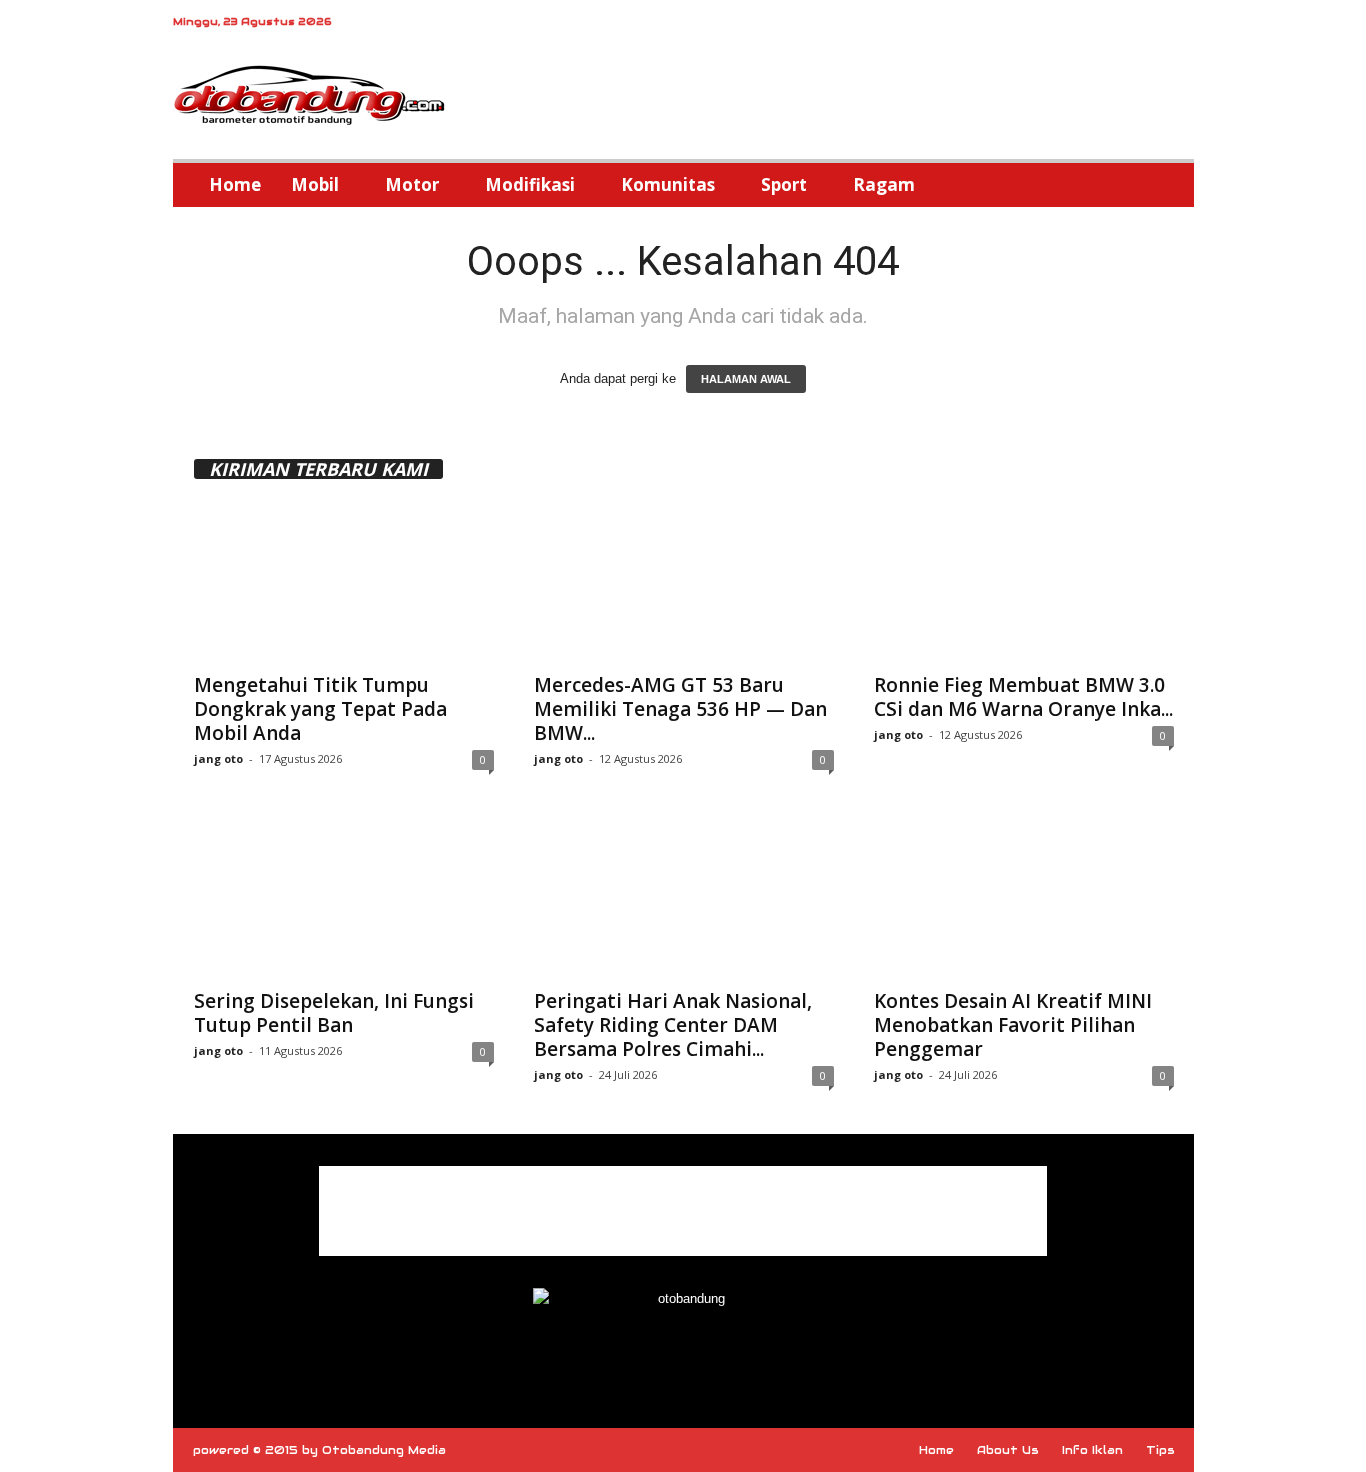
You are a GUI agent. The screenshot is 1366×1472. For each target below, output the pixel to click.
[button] (1164, 185)
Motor (412, 184)
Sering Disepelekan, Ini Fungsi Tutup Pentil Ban (334, 1013)
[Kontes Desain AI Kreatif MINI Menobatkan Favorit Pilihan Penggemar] (1024, 897)
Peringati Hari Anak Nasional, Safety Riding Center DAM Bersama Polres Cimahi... (673, 1025)
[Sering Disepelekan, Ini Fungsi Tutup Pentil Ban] (344, 897)
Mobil (315, 184)
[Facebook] (1117, 24)
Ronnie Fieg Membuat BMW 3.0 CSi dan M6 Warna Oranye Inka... (1023, 697)
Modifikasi (530, 184)
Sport (784, 184)
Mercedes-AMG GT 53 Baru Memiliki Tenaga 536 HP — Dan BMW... (680, 709)
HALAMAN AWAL (746, 379)
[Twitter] (1179, 24)
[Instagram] (1148, 24)
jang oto (218, 758)
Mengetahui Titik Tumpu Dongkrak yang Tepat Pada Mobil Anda (320, 709)
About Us (1008, 1450)
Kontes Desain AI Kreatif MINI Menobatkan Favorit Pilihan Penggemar (1013, 1025)
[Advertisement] (683, 1211)
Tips (1160, 1450)
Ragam (884, 184)
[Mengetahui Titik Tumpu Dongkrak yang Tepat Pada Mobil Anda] (344, 581)
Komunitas (668, 184)
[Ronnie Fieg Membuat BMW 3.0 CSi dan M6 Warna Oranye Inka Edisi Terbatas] (1024, 581)
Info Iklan (1092, 1450)
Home (235, 184)
